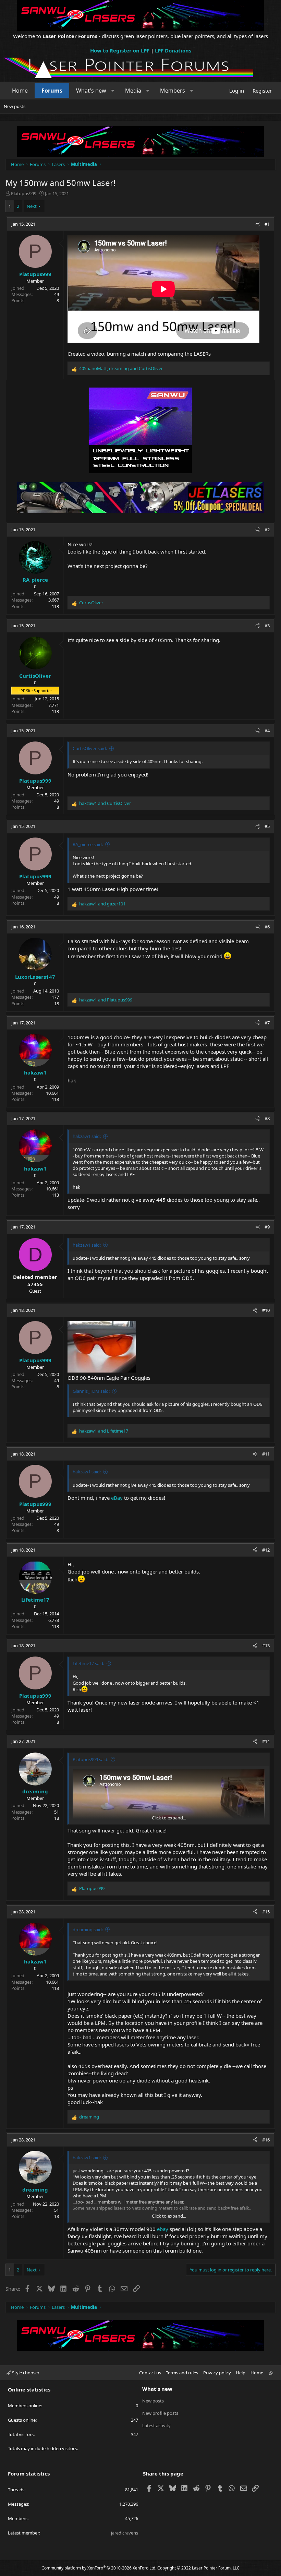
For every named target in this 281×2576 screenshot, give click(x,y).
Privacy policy (217, 2373)
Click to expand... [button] (169, 1818)
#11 (266, 1454)
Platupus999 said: (90, 1759)
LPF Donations (173, 50)
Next (32, 206)
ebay (163, 2229)
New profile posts (160, 2413)
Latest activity (156, 2425)
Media (133, 91)
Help (241, 2373)
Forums (52, 91)
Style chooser (25, 2373)
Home (20, 91)
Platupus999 (24, 193)
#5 (267, 826)
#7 (267, 1023)
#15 (266, 1912)
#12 (266, 1550)
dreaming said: (88, 1930)
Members (173, 91)
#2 (267, 530)
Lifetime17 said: (88, 1663)
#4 (267, 731)
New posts (15, 106)
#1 (267, 224)
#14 (266, 1741)
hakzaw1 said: (87, 1136)
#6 (267, 927)
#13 (266, 1646)
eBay (117, 1498)
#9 (267, 1227)
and (105, 803)
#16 (266, 2140)
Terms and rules (182, 2373)
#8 (267, 1118)
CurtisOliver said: (90, 748)
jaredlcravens (125, 2533)
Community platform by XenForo (99, 2568)
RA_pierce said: (88, 844)
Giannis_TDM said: (91, 1391)
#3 (267, 626)
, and (121, 368)
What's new (91, 91)
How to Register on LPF (120, 50)
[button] (113, 91)
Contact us (150, 2373)
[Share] (258, 224)
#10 (266, 1310)
